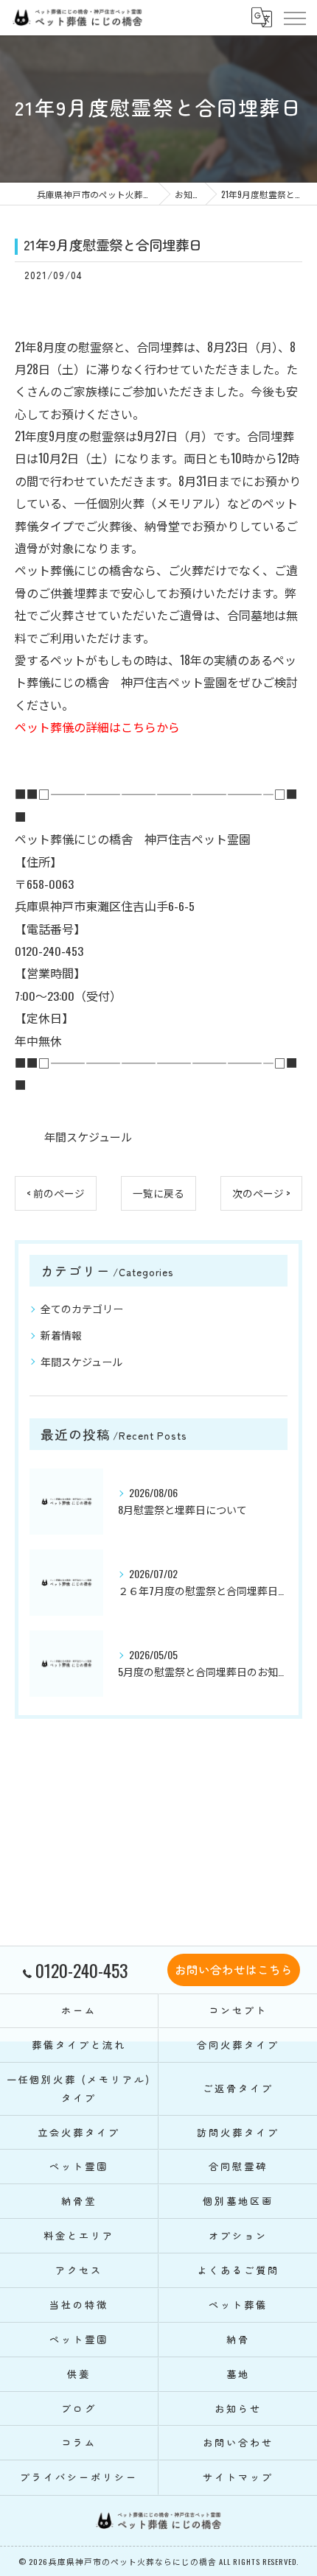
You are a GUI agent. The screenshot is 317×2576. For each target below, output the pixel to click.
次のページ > (261, 1193)
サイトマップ (238, 2477)
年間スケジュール (88, 1136)
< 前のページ (56, 1193)
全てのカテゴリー (82, 1308)
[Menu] (294, 18)
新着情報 (61, 1335)
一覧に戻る (158, 1193)
